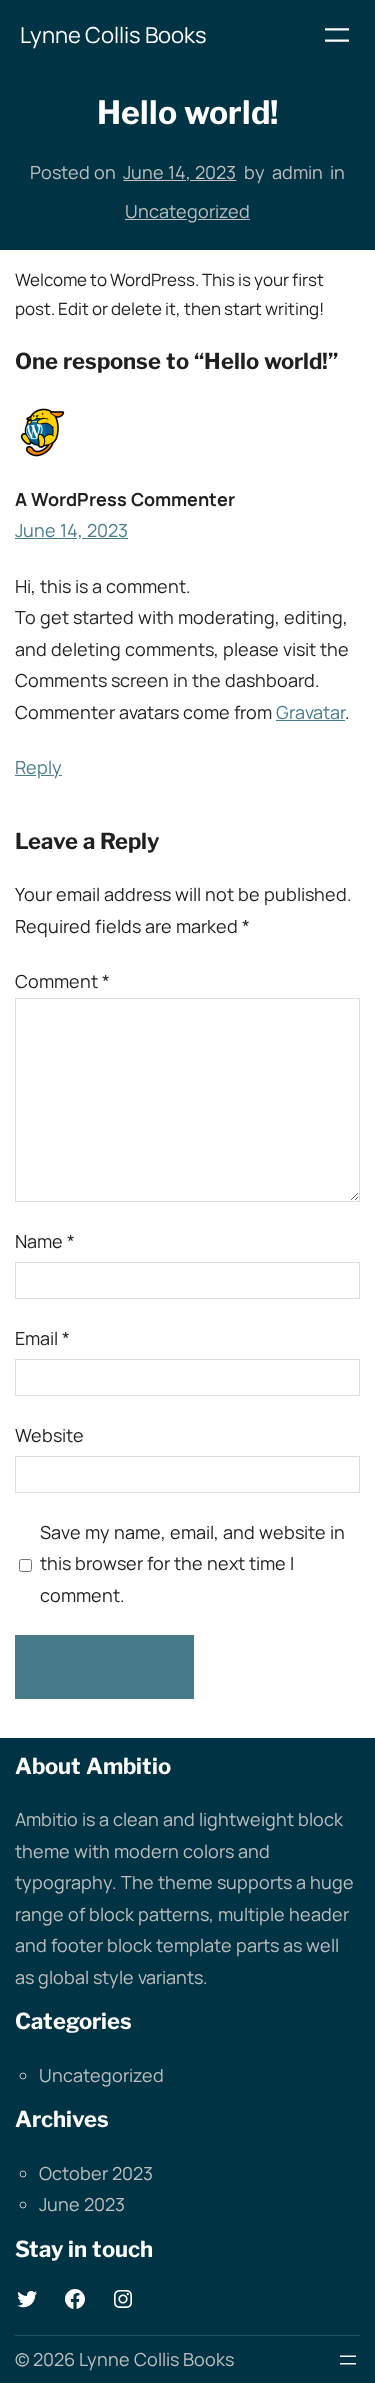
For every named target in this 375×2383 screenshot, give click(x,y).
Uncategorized (187, 211)
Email (42, 1338)
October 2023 (96, 2173)
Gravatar (310, 712)
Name (45, 1241)
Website (49, 1435)
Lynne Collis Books (113, 35)
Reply (38, 767)
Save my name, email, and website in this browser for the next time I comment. (192, 1563)
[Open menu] (337, 35)
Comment (62, 981)
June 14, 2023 (71, 530)
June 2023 (82, 2204)
